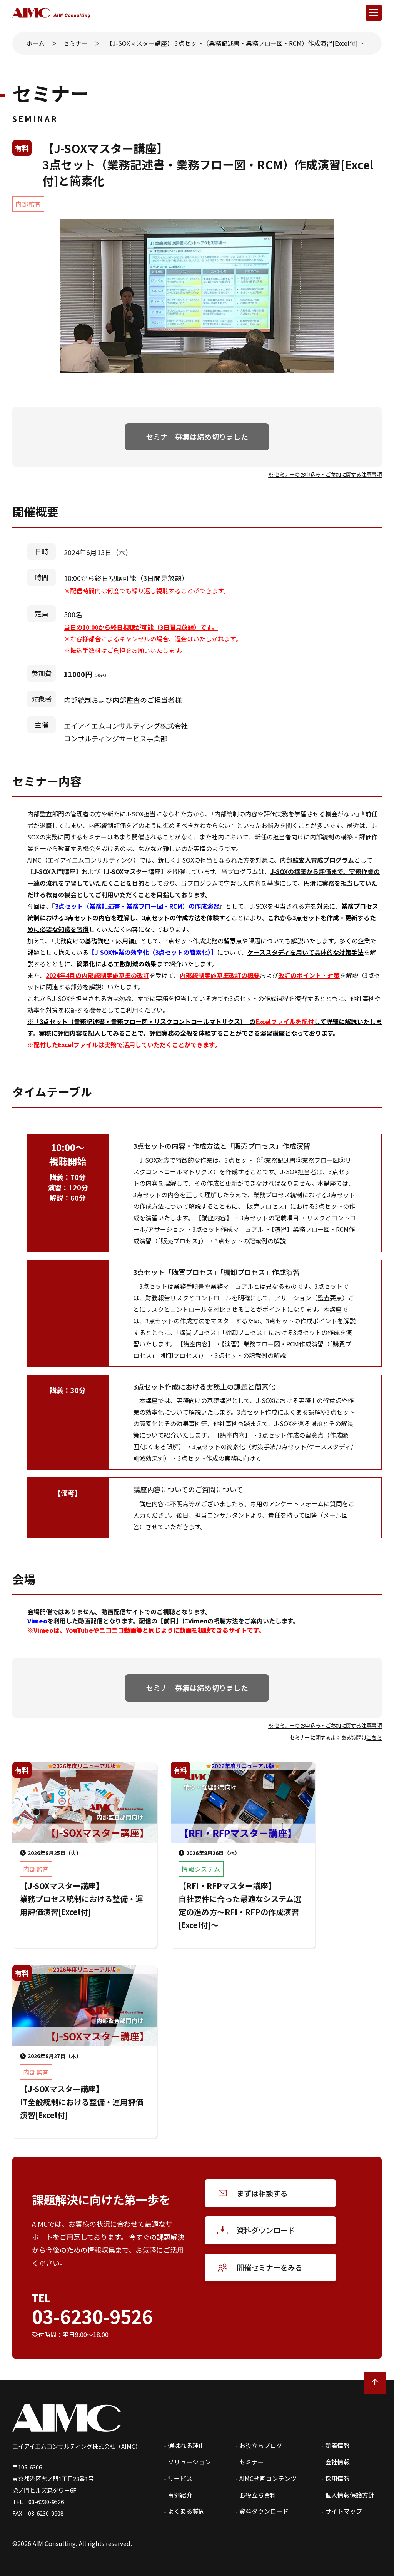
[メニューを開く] (374, 13)
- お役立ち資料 (256, 2495)
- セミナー (250, 2462)
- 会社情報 (336, 2462)
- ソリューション (187, 2462)
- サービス (178, 2478)
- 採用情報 (336, 2478)
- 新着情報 (336, 2445)
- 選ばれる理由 (184, 2445)
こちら (374, 1737)
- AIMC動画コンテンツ (266, 2478)
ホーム (35, 43)
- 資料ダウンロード (262, 2511)
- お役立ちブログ (259, 2445)
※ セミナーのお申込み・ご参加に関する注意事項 (325, 474)
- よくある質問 (184, 2511)
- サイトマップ (342, 2511)
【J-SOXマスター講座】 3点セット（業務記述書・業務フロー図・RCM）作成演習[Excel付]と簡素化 (237, 43)
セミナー (75, 43)
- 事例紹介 (178, 2495)
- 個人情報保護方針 (348, 2495)
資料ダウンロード (266, 2230)
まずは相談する (262, 2193)
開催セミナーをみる (270, 2267)
